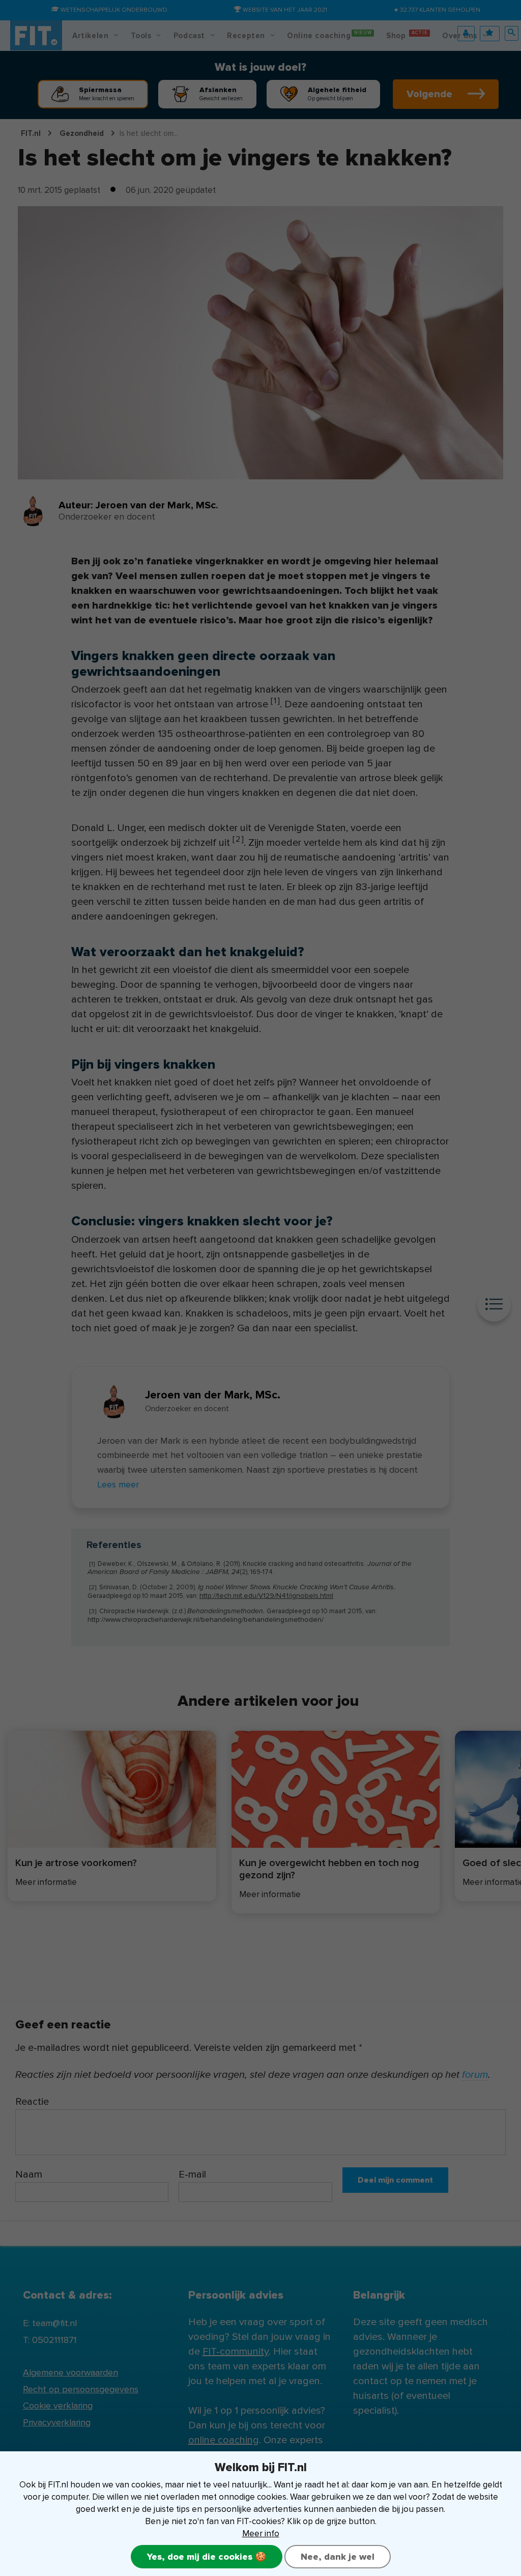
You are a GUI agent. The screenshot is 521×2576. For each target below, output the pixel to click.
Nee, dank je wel (338, 2557)
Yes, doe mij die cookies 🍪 (207, 2557)
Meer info (261, 2534)
